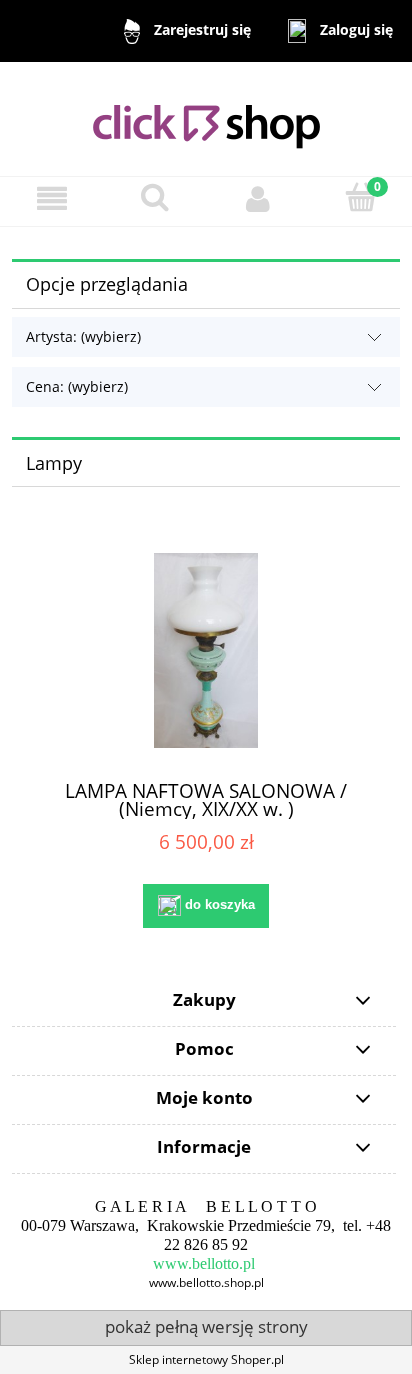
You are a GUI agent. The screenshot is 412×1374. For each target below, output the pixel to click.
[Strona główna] (206, 117)
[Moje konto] (257, 198)
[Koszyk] (360, 197)
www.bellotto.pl (204, 1263)
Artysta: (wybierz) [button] (83, 336)
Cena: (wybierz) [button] (77, 386)
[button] (51, 198)
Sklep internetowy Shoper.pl (206, 1359)
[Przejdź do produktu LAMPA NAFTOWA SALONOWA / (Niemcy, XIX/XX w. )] (206, 650)
